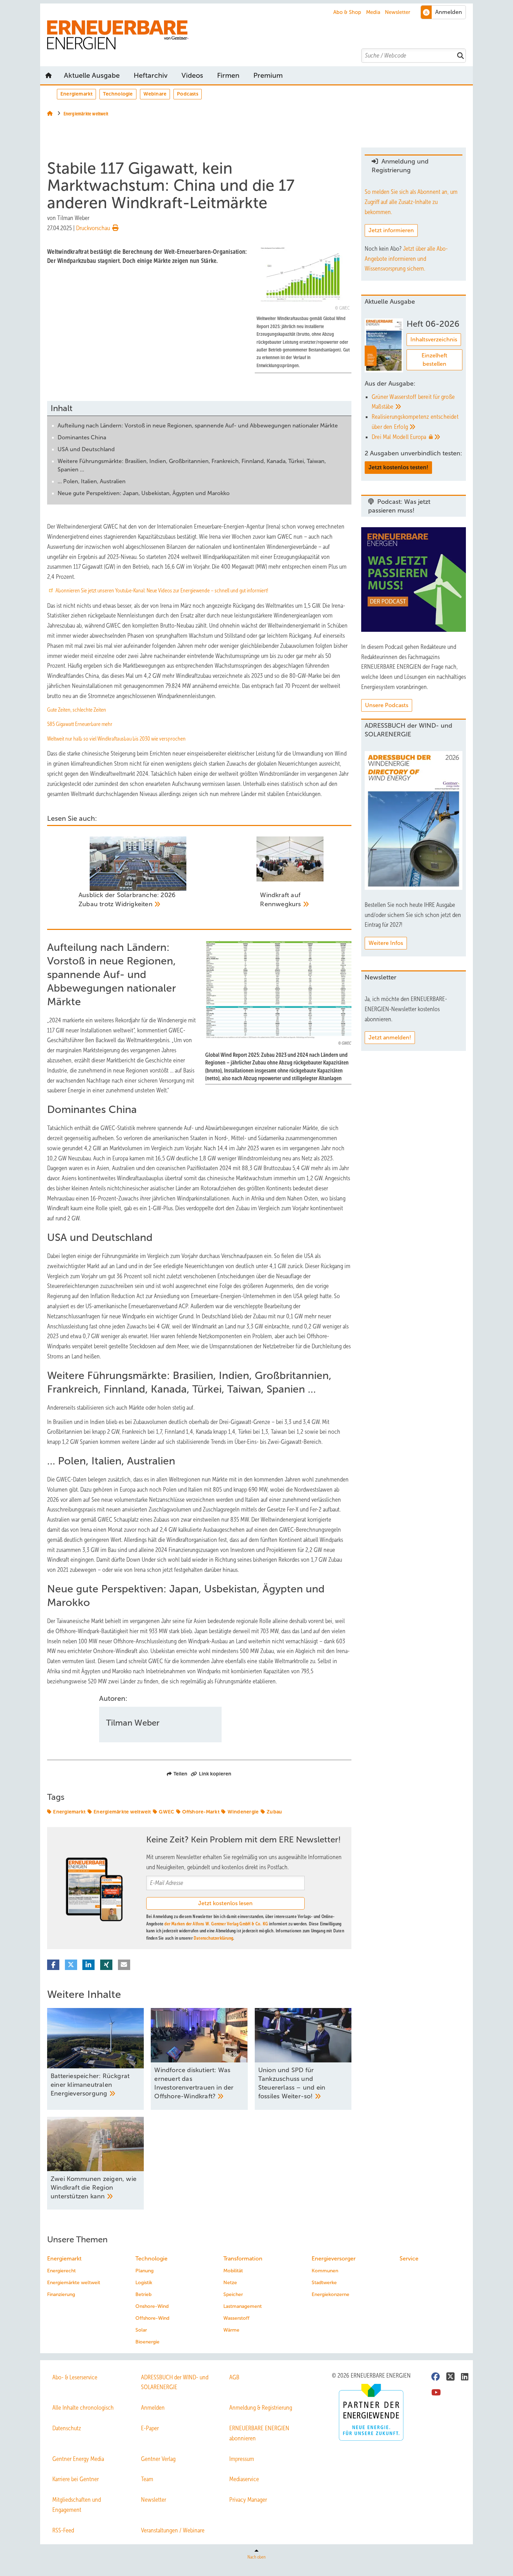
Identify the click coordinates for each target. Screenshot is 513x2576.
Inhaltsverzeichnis (434, 339)
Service (409, 2259)
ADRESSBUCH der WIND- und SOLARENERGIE (175, 2382)
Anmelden (153, 2408)
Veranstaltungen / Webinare (173, 2530)
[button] (268, 75)
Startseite (49, 75)
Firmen (228, 75)
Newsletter (397, 12)
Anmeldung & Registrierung (261, 2408)
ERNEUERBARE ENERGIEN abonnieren (259, 2433)
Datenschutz (67, 2428)
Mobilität (233, 2271)
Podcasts (188, 94)
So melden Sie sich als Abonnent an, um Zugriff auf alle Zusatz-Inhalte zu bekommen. (411, 202)
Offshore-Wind (152, 2318)
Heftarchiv (151, 75)
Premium (268, 75)
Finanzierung (61, 2294)
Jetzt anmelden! (390, 1037)
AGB (234, 2377)
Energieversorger (334, 2259)
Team (147, 2479)
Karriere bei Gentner (76, 2479)
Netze (230, 2283)
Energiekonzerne (330, 2294)
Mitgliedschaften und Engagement (77, 2505)
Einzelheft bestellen (434, 360)
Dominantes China (82, 437)
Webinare (155, 94)
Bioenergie (147, 2342)
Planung (144, 2271)
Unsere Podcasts (387, 705)
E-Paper (150, 2428)
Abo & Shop (347, 12)
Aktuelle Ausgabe (92, 75)
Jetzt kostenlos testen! (398, 467)
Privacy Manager (248, 2500)
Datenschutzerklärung (213, 1938)
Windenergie (243, 1812)
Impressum (242, 2459)
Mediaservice (244, 2479)
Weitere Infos (386, 943)
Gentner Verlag (158, 2459)
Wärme (231, 2330)
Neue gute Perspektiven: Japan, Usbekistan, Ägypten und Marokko (144, 493)
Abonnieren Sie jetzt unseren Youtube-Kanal (100, 590)
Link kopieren (215, 1774)
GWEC (166, 1812)
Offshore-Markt (201, 1812)
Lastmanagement (243, 2306)
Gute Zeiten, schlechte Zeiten (77, 710)
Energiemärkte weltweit (122, 1812)
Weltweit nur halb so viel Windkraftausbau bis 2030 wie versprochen (116, 739)
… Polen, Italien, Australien (92, 481)
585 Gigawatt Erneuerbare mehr (80, 724)
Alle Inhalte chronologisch (83, 2408)
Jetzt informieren (391, 230)
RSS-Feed (63, 2530)
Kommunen (325, 2271)
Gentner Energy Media (78, 2459)
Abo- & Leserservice (75, 2377)
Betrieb (143, 2294)
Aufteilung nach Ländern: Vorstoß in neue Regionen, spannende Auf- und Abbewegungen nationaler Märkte (198, 426)
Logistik (144, 2283)
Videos (192, 75)
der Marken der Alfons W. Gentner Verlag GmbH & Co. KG (216, 1924)
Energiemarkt (76, 94)
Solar (141, 2330)
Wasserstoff (236, 2318)
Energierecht (61, 2271)
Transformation (243, 2259)
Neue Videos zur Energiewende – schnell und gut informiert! (207, 590)
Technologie (118, 94)
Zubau (274, 1812)
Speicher (233, 2294)
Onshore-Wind (152, 2306)
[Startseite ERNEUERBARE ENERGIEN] (260, 35)
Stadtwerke (324, 2283)
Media (373, 12)
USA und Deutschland (86, 449)
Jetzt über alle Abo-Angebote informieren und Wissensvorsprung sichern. (406, 259)
